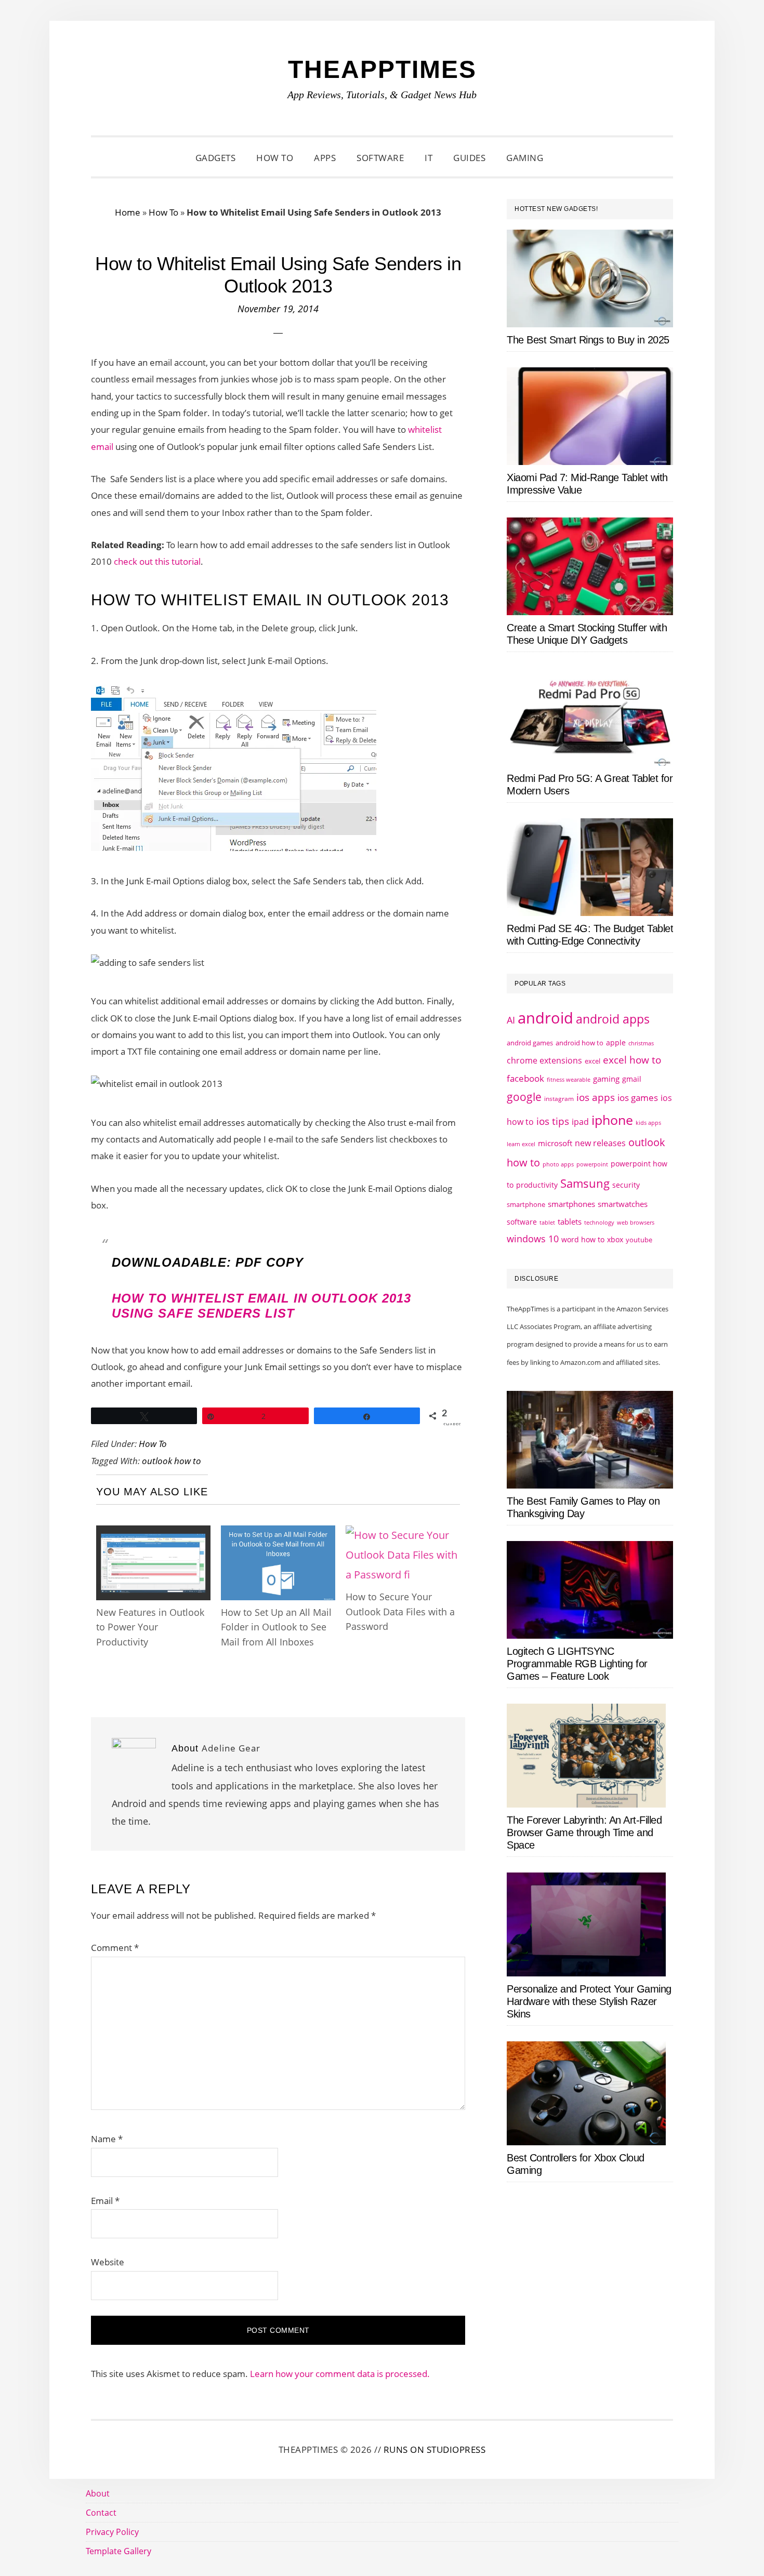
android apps (613, 1019)
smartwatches (623, 1204)
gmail (632, 1079)
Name (107, 2139)
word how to (583, 1239)
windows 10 (533, 1239)
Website (108, 2262)
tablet (547, 1223)
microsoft (555, 1143)
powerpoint (592, 1164)
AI (511, 1020)
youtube (639, 1240)
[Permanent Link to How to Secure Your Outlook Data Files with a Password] (403, 1535)
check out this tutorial (157, 561)
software (522, 1222)
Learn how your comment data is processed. (340, 2374)
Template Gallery (118, 2551)
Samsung (585, 1183)
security (626, 1185)
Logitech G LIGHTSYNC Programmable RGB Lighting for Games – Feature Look (577, 1664)
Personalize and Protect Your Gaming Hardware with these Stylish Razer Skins (589, 2001)
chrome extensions (544, 1060)
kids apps (648, 1123)
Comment (115, 1948)
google (524, 1097)
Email (105, 2201)
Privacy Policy (112, 2532)
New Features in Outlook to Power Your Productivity (150, 1627)
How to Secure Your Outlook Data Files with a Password (400, 1611)
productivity (537, 1185)
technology (599, 1222)
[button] (567, 158)
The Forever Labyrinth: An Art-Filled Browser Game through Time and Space (584, 1833)
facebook (525, 1078)
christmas (641, 1043)
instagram (559, 1099)
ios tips (553, 1121)
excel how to (632, 1060)
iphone (612, 1120)
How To (163, 212)
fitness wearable (569, 1079)
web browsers (636, 1222)
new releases (600, 1143)
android (545, 1018)
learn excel (521, 1144)
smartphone (526, 1204)
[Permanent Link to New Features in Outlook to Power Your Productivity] (153, 1535)
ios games (638, 1098)
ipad (580, 1122)
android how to (579, 1043)
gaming (606, 1079)
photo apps (558, 1164)
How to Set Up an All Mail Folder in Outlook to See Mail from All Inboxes (276, 1627)
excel (592, 1061)
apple (616, 1043)
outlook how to (172, 1461)
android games (530, 1043)
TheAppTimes (382, 69)
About (98, 2493)
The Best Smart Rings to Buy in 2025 (588, 340)
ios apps (596, 1097)
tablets (570, 1221)
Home (128, 212)
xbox (615, 1239)
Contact (101, 2513)
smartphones (571, 1204)
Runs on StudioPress (435, 2449)
